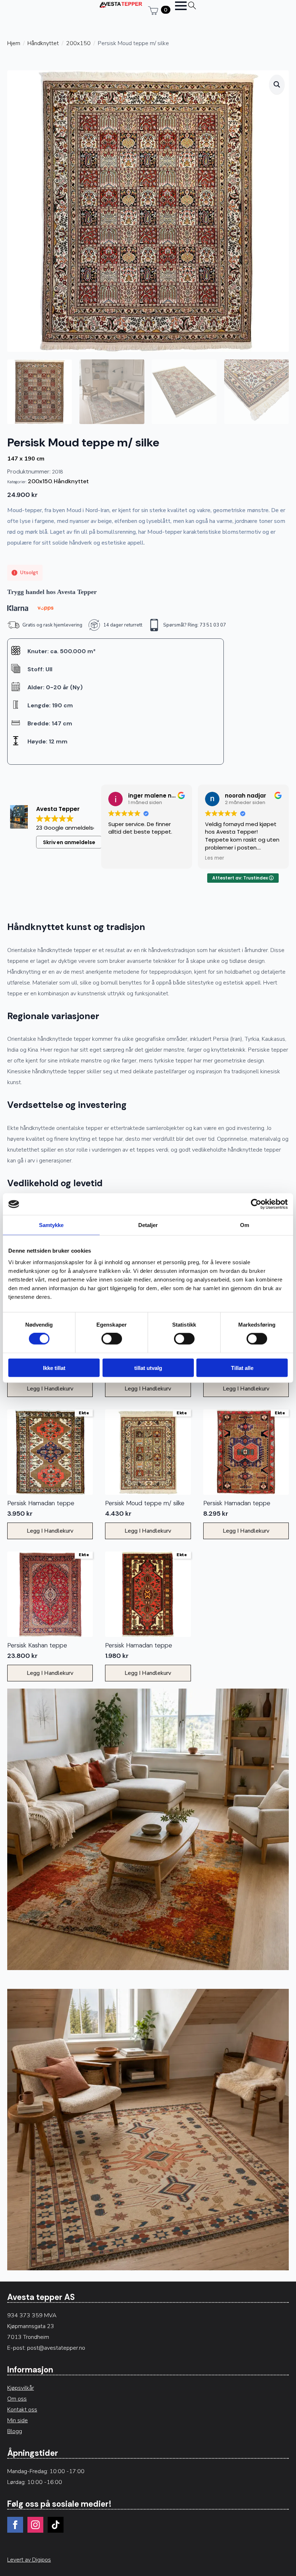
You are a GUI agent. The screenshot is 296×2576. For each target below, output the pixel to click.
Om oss (17, 2399)
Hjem (14, 43)
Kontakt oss (22, 2410)
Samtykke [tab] (51, 1225)
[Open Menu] (181, 6)
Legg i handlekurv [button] (50, 1389)
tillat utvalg (148, 1368)
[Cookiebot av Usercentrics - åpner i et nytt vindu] (256, 1204)
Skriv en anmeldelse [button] (69, 842)
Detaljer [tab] (148, 1225)
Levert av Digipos (29, 2560)
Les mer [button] (215, 858)
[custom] (56, 2525)
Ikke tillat (54, 1368)
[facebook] (15, 2525)
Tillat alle (242, 1368)
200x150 (78, 43)
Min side (18, 2420)
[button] (277, 84)
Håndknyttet (43, 43)
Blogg (15, 2431)
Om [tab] (245, 1225)
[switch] (112, 1339)
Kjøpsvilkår (21, 2388)
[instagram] (35, 2525)
